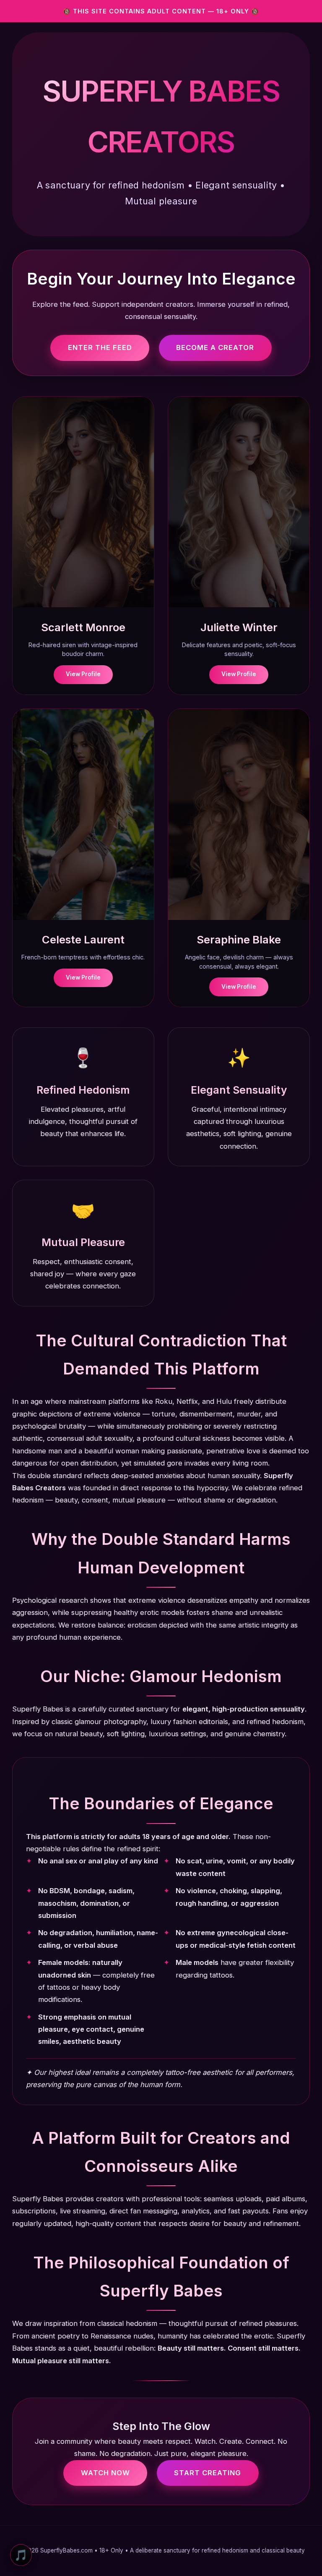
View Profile (83, 674)
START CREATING (208, 2473)
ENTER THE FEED (100, 347)
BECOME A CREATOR (215, 347)
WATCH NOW (105, 2473)
